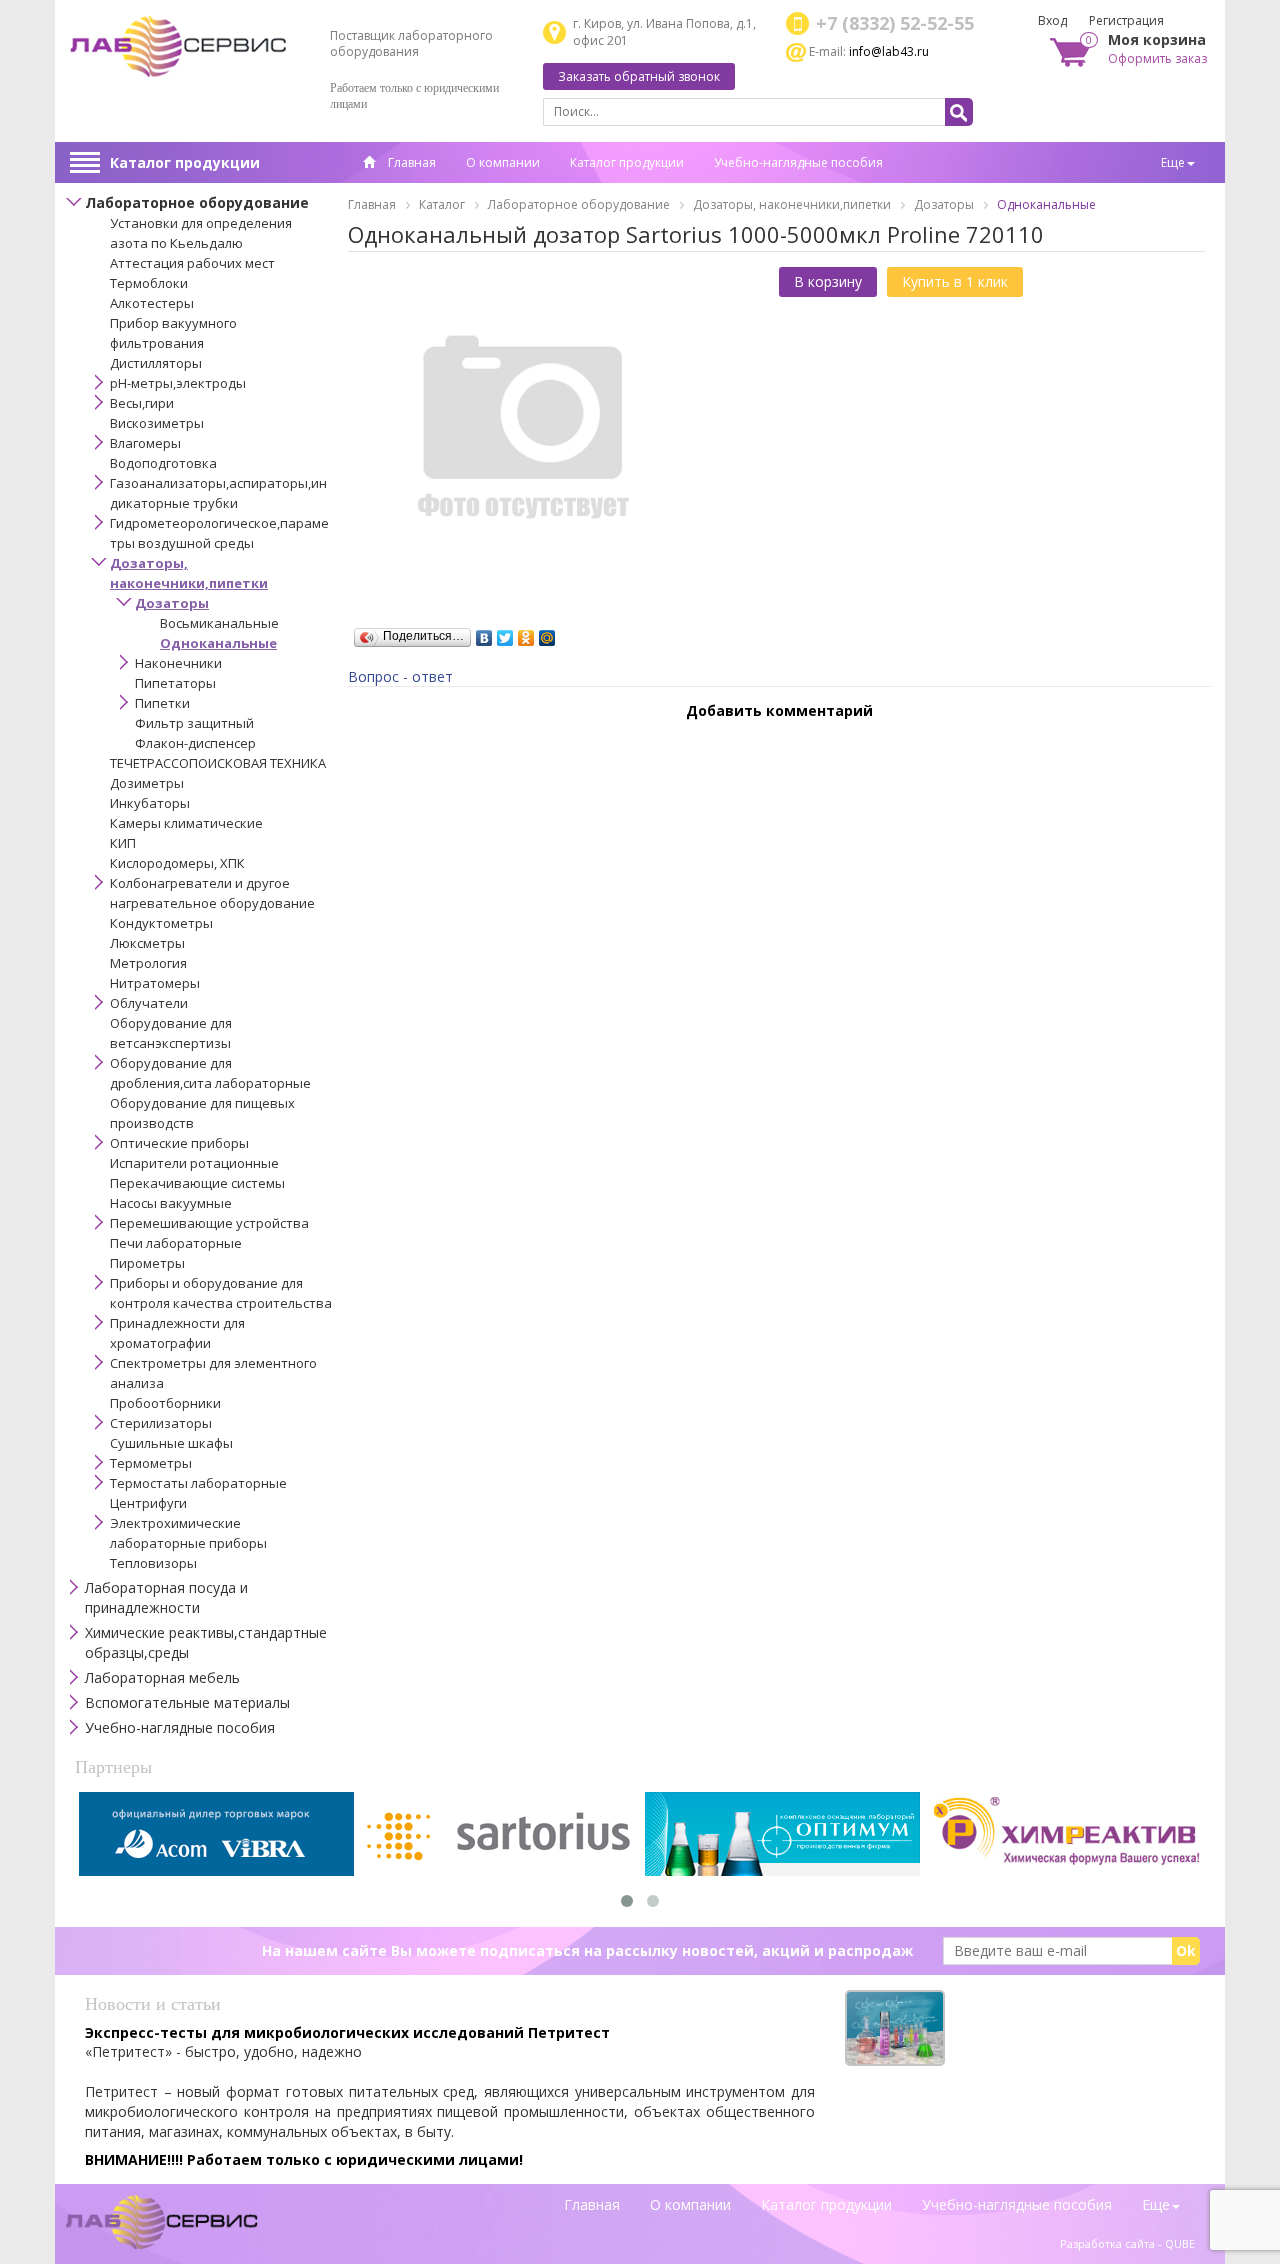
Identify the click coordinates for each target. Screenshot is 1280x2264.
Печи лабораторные (176, 1243)
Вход (1052, 20)
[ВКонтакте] (484, 633)
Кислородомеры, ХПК (177, 863)
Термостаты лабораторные (198, 1483)
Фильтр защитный (194, 723)
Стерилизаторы (161, 1423)
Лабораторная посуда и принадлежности (166, 1597)
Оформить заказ (1157, 58)
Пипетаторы (175, 683)
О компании (503, 162)
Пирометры (147, 1263)
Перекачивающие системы (197, 1183)
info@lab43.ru (889, 51)
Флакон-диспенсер (195, 743)
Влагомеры (145, 443)
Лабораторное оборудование (197, 202)
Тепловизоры (153, 1563)
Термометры (151, 1463)
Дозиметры (147, 783)
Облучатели (149, 1003)
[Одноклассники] (526, 633)
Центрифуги (148, 1503)
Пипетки (162, 703)
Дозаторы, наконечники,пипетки (792, 204)
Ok (1186, 1950)
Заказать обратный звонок (639, 76)
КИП (123, 843)
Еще (1173, 162)
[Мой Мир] (547, 633)
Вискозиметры (157, 423)
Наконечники (178, 663)
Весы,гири (142, 403)
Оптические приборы (179, 1143)
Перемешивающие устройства (209, 1223)
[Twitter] (505, 633)
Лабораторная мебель (162, 1677)
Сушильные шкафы (171, 1443)
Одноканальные (218, 643)
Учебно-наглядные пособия (798, 162)
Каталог (442, 204)
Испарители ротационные (194, 1163)
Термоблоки (149, 283)
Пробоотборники (165, 1403)
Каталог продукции (185, 162)
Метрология (148, 963)
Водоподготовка (163, 463)
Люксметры (147, 943)
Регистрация (1126, 20)
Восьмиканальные (219, 623)
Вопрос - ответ (400, 676)
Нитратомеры (155, 983)
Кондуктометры (161, 923)
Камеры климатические (186, 823)
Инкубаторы (150, 803)
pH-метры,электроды (178, 383)
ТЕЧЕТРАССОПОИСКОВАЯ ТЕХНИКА (218, 763)
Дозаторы (172, 603)
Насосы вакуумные (171, 1203)
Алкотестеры (152, 303)
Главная (410, 162)
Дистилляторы (156, 363)
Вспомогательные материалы (187, 1702)
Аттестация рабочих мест (192, 263)
